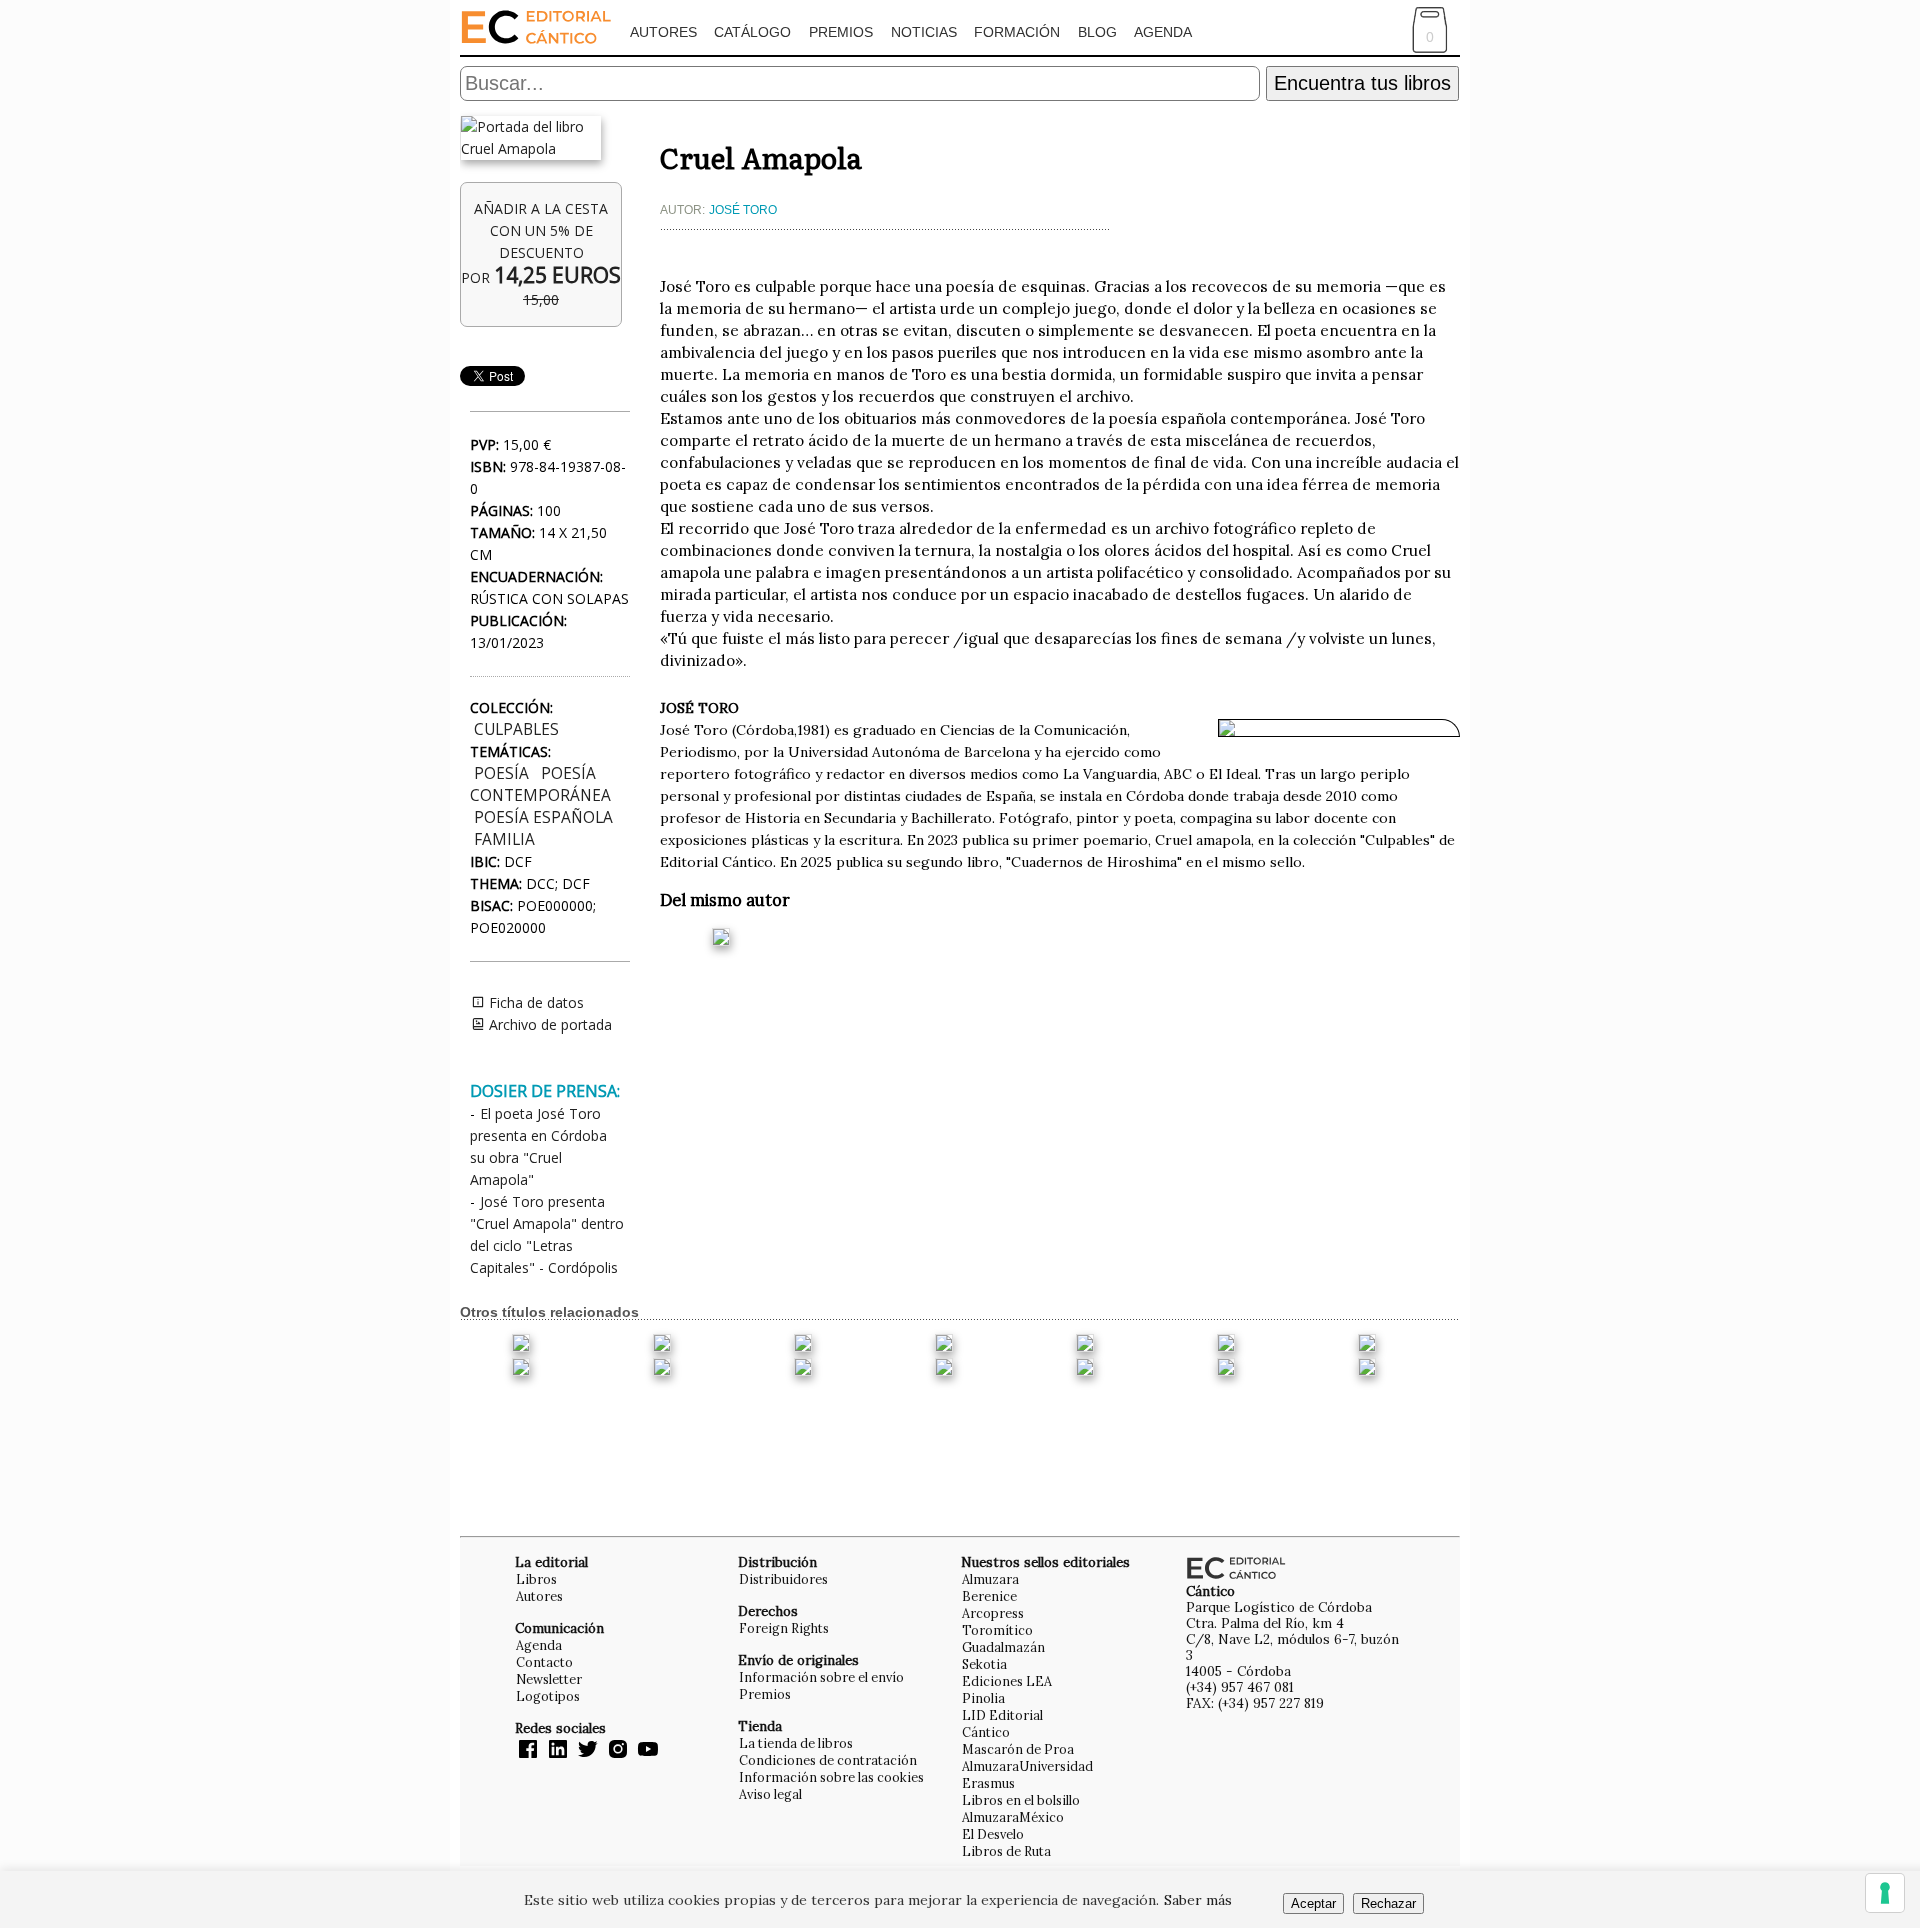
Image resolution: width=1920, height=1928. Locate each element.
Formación (1017, 32)
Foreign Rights (784, 1628)
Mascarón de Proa (1018, 1749)
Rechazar (1388, 1903)
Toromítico (997, 1630)
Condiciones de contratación (828, 1760)
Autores (663, 32)
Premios (841, 32)
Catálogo (752, 32)
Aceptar (1313, 1903)
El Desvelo (993, 1834)
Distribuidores (783, 1579)
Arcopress (993, 1613)
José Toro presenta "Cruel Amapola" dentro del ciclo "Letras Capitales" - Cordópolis (547, 1234)
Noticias (924, 32)
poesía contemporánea (540, 784)
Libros (536, 1579)
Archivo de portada (548, 1024)
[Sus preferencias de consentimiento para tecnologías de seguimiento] (1885, 1893)
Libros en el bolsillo (1021, 1800)
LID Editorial (1002, 1715)
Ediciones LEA (1007, 1681)
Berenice (989, 1596)
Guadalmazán (1003, 1647)
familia (504, 839)
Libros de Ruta (1006, 1851)
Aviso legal (770, 1794)
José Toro (743, 210)
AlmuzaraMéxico (1013, 1817)
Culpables (516, 729)
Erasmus (988, 1783)
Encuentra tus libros (1362, 83)
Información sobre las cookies (831, 1777)
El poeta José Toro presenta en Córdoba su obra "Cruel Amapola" (538, 1146)
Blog (1097, 32)
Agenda (1163, 32)
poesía (501, 773)
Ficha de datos (534, 1002)
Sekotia (984, 1664)
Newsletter (549, 1679)
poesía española (543, 817)
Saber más (1198, 1900)
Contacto (544, 1662)
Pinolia (983, 1698)
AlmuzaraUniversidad (1027, 1766)
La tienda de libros (796, 1743)
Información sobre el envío (821, 1677)
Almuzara (990, 1579)
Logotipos (548, 1696)
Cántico (986, 1732)
